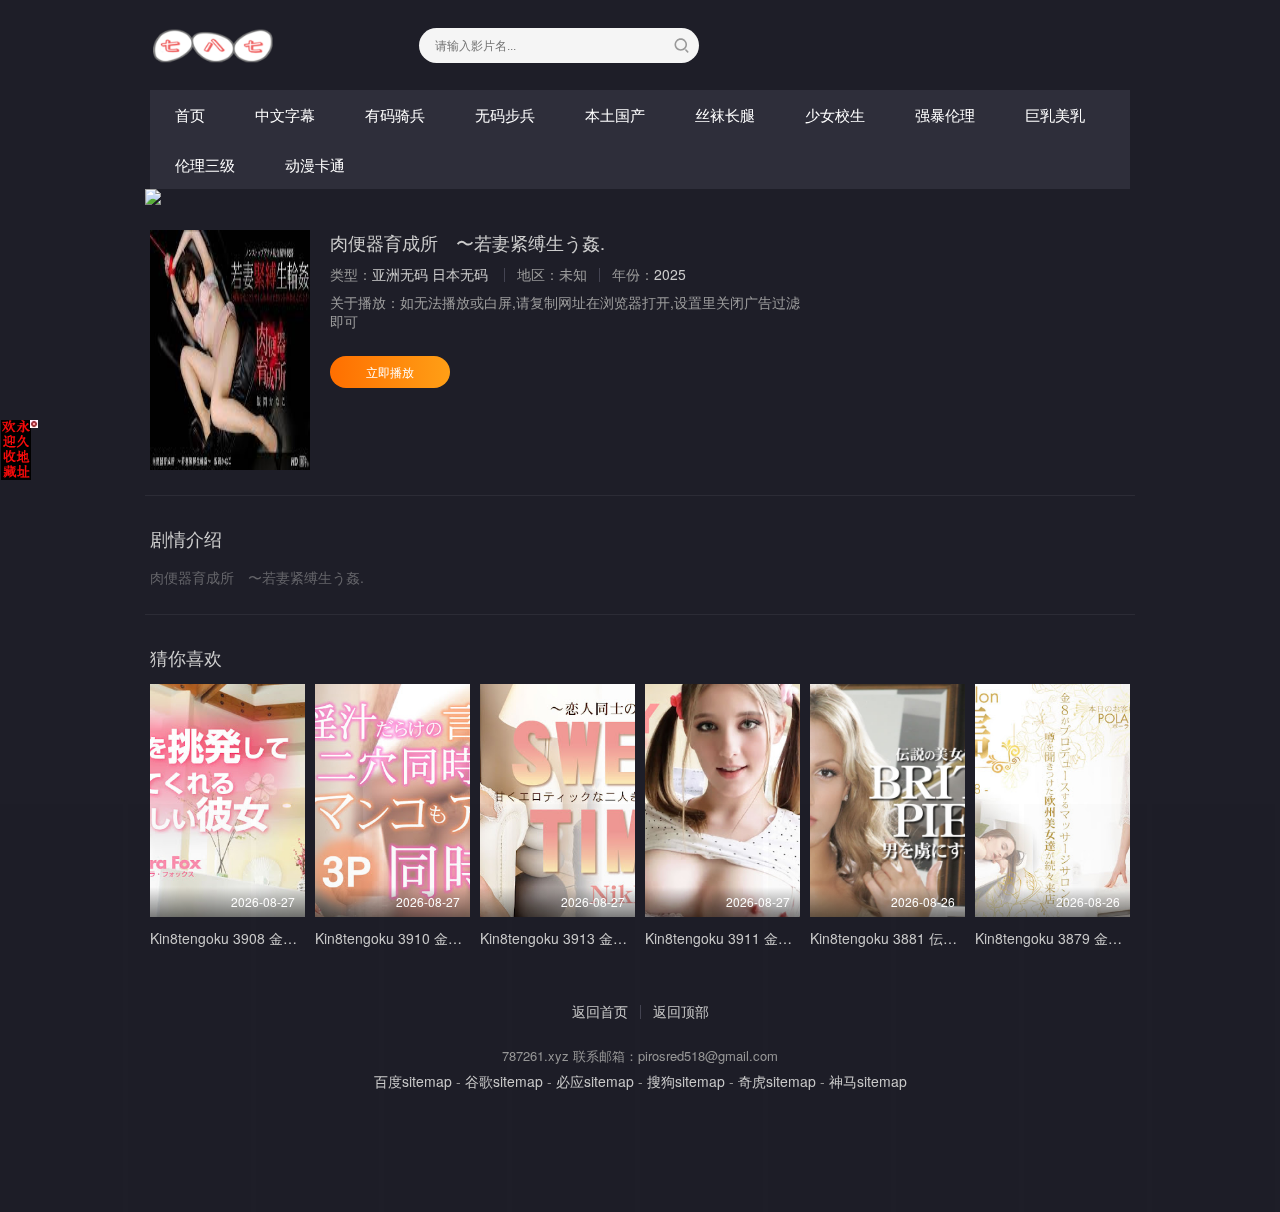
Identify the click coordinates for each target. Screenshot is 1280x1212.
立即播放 (390, 371)
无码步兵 (505, 114)
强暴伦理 (945, 114)
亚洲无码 (400, 274)
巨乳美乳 (1055, 114)
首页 (190, 114)
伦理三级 (205, 164)
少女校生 (835, 114)
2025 (670, 274)
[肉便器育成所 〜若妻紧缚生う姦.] (230, 350)
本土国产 (615, 114)
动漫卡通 (315, 164)
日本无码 (460, 274)
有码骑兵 (395, 114)
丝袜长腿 (725, 114)
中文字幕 (285, 114)
